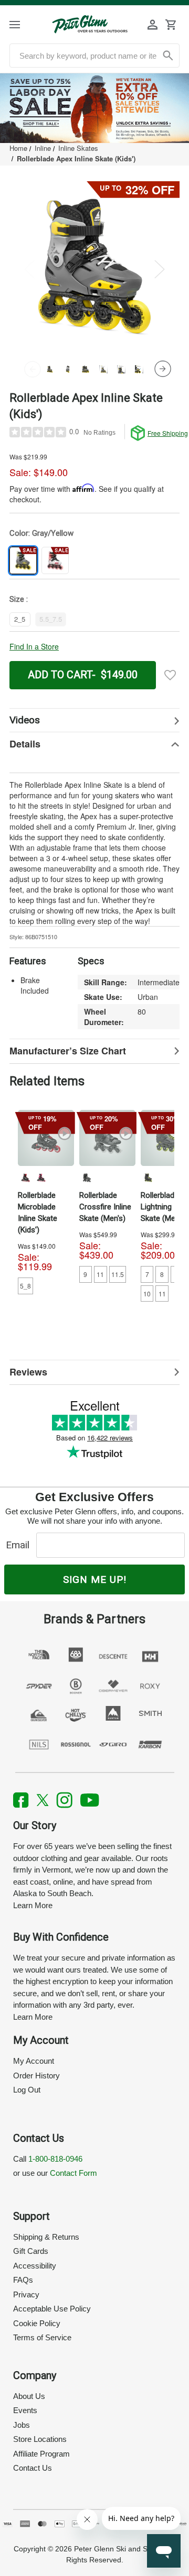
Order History (36, 2076)
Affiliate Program (41, 2454)
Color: (41, 533)
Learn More (33, 1905)
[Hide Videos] (94, 720)
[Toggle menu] (23, 24)
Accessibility (35, 2266)
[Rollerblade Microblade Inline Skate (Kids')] (46, 1138)
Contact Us (33, 2468)
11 (100, 1274)
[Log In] (153, 25)
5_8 (25, 1286)
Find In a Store (34, 646)
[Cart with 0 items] (171, 25)
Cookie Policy (37, 2323)
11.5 (118, 1274)
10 (147, 1293)
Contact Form (73, 2173)
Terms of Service (42, 2337)
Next (160, 269)
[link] (94, 108)
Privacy (26, 2294)
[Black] (87, 1177)
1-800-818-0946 (55, 2159)
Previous (29, 269)
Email (20, 1545)
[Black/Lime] (148, 1177)
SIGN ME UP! (95, 1579)
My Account (34, 2061)
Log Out (27, 2090)
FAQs (23, 2280)
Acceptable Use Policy (52, 2309)
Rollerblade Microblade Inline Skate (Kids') (38, 1213)
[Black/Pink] (41, 1177)
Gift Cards (31, 2251)
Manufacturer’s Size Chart (68, 1051)
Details (25, 744)
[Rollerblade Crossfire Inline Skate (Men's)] (107, 1138)
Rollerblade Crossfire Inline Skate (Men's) (105, 1207)
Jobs (22, 2425)
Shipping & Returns (46, 2237)
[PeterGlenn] (90, 24)
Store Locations (40, 2439)
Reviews (28, 1372)
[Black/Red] (25, 1177)
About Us (29, 2396)
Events (25, 2410)
